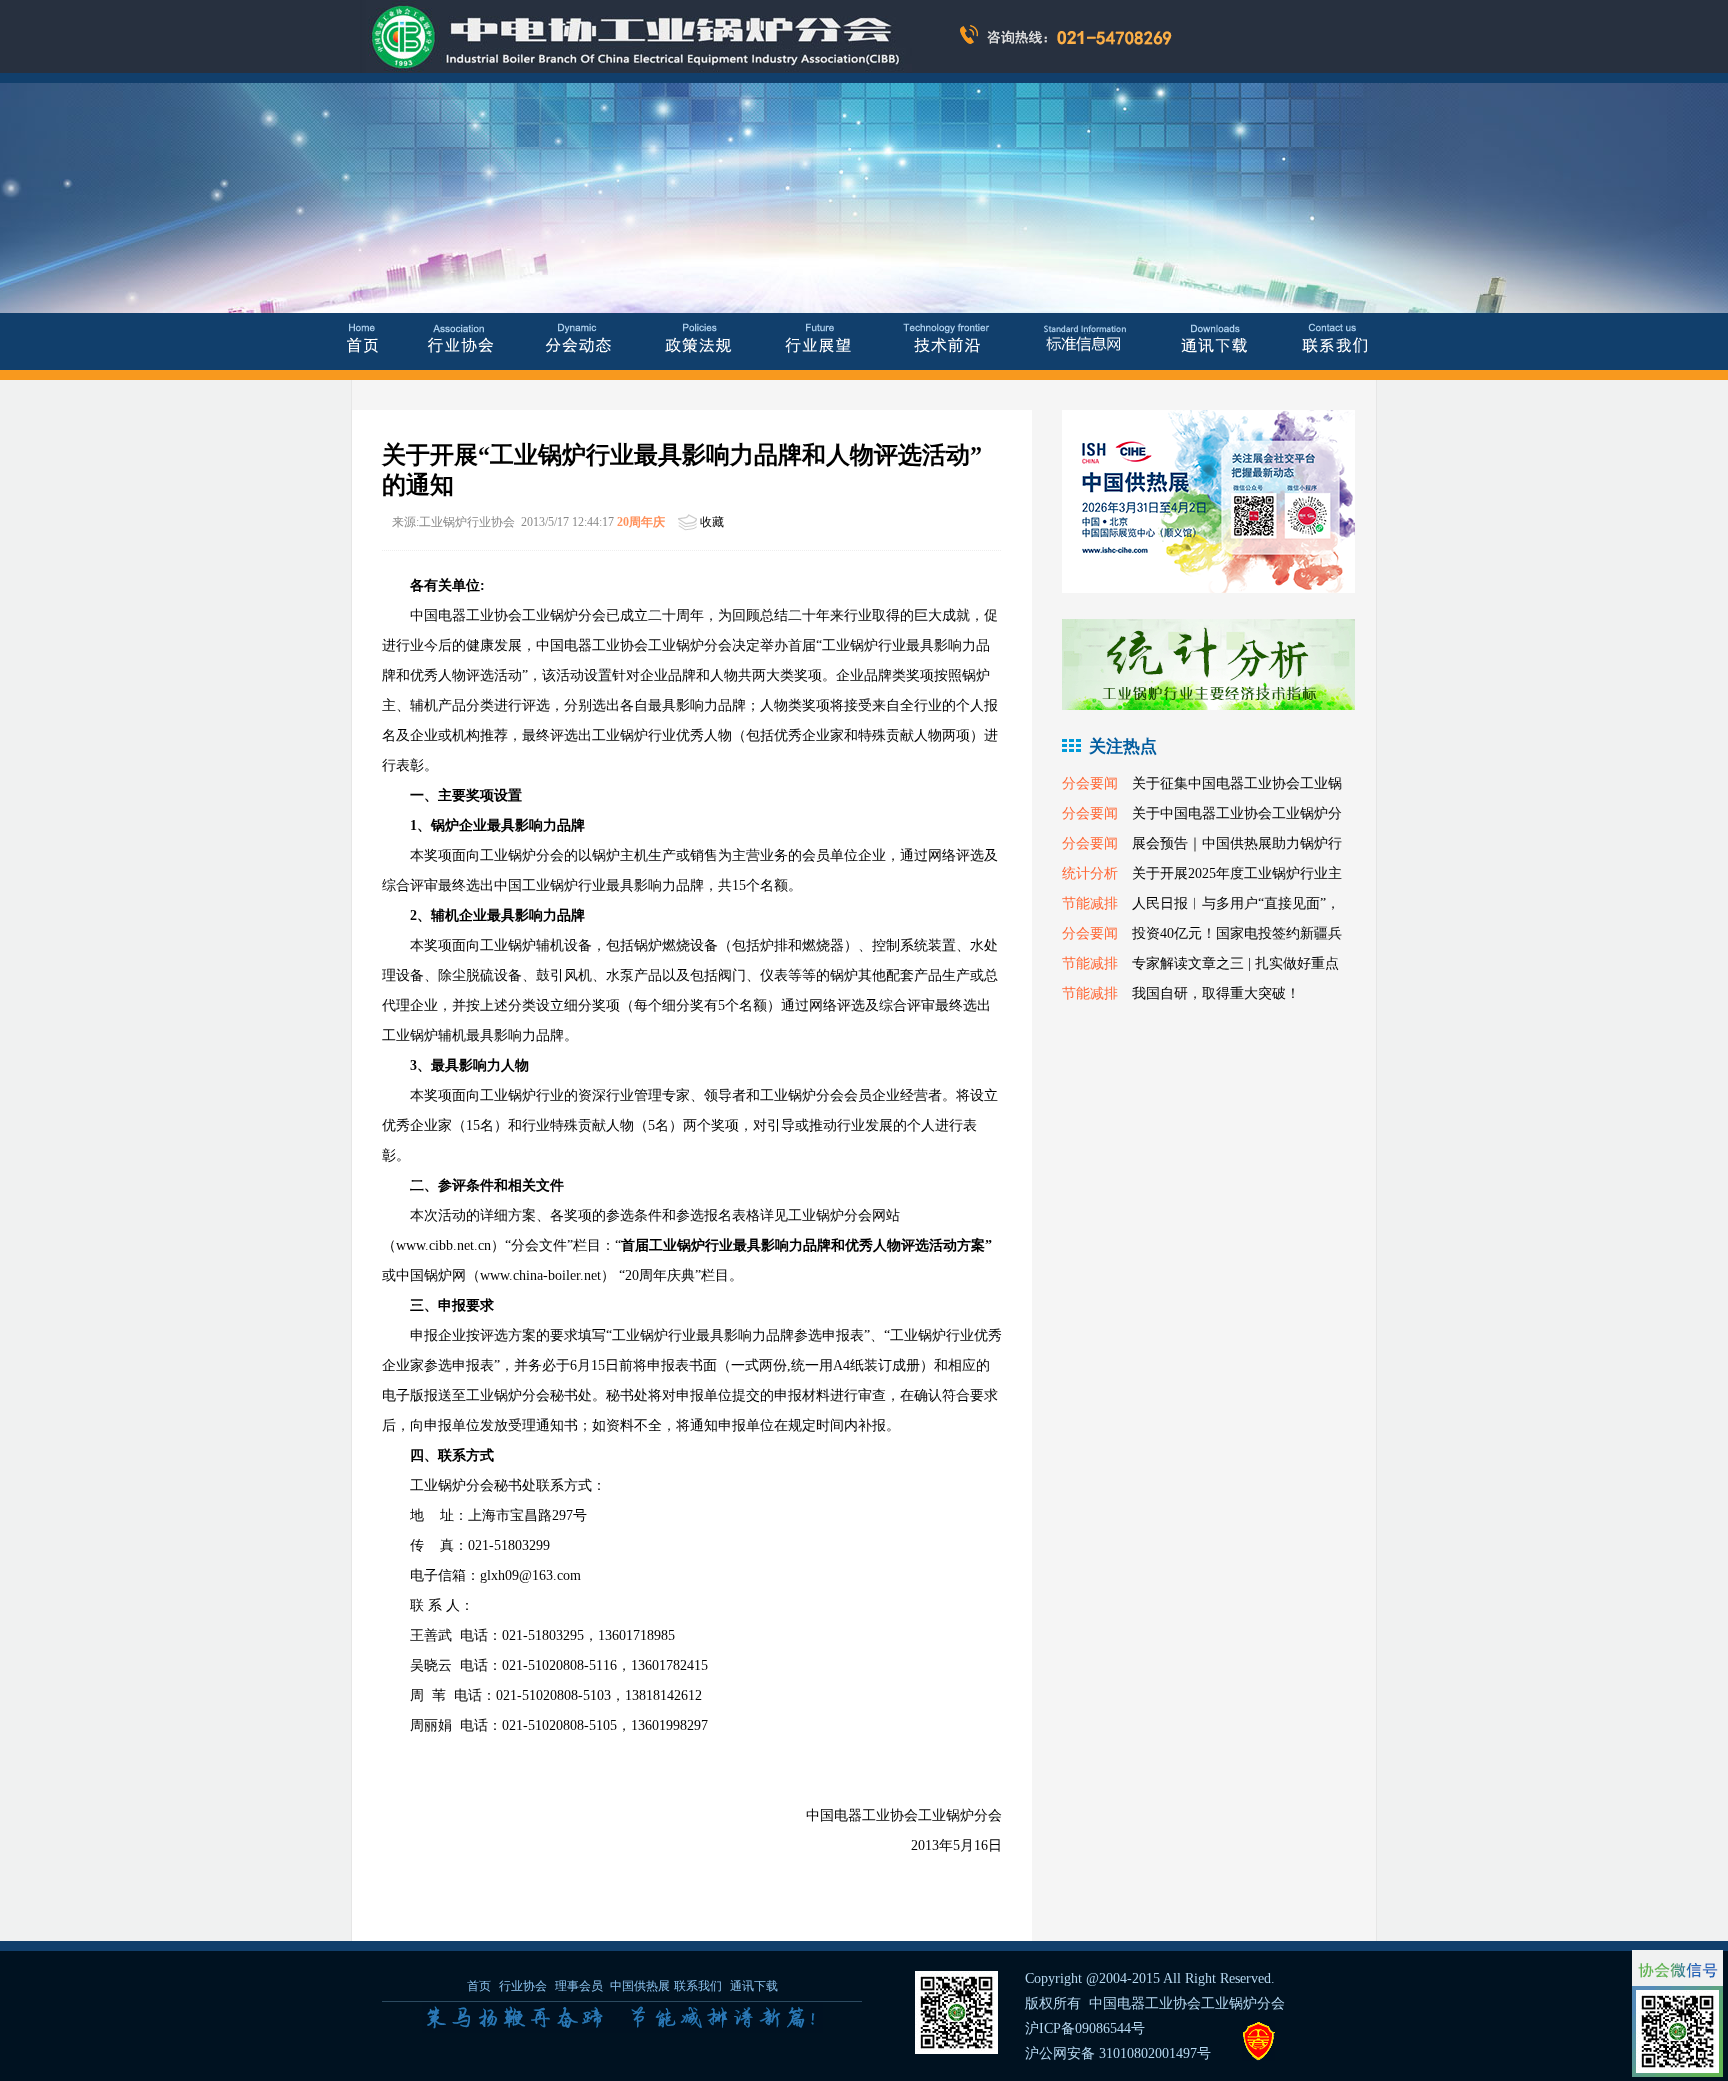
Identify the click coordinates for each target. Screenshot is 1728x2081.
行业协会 (523, 1986)
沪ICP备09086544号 (1085, 2028)
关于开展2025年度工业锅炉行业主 (1237, 873)
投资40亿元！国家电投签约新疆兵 (1237, 933)
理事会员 (580, 1986)
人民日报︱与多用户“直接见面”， (1236, 903)
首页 (479, 1986)
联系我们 (698, 1986)
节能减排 (1090, 903)
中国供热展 (640, 1986)
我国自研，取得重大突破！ (1216, 993)
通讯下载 (754, 1986)
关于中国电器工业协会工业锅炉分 (1237, 813)
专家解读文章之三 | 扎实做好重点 (1235, 963)
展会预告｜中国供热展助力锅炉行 (1237, 843)
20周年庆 (641, 522)
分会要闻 (1090, 783)
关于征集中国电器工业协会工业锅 (1237, 783)
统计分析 (1090, 873)
